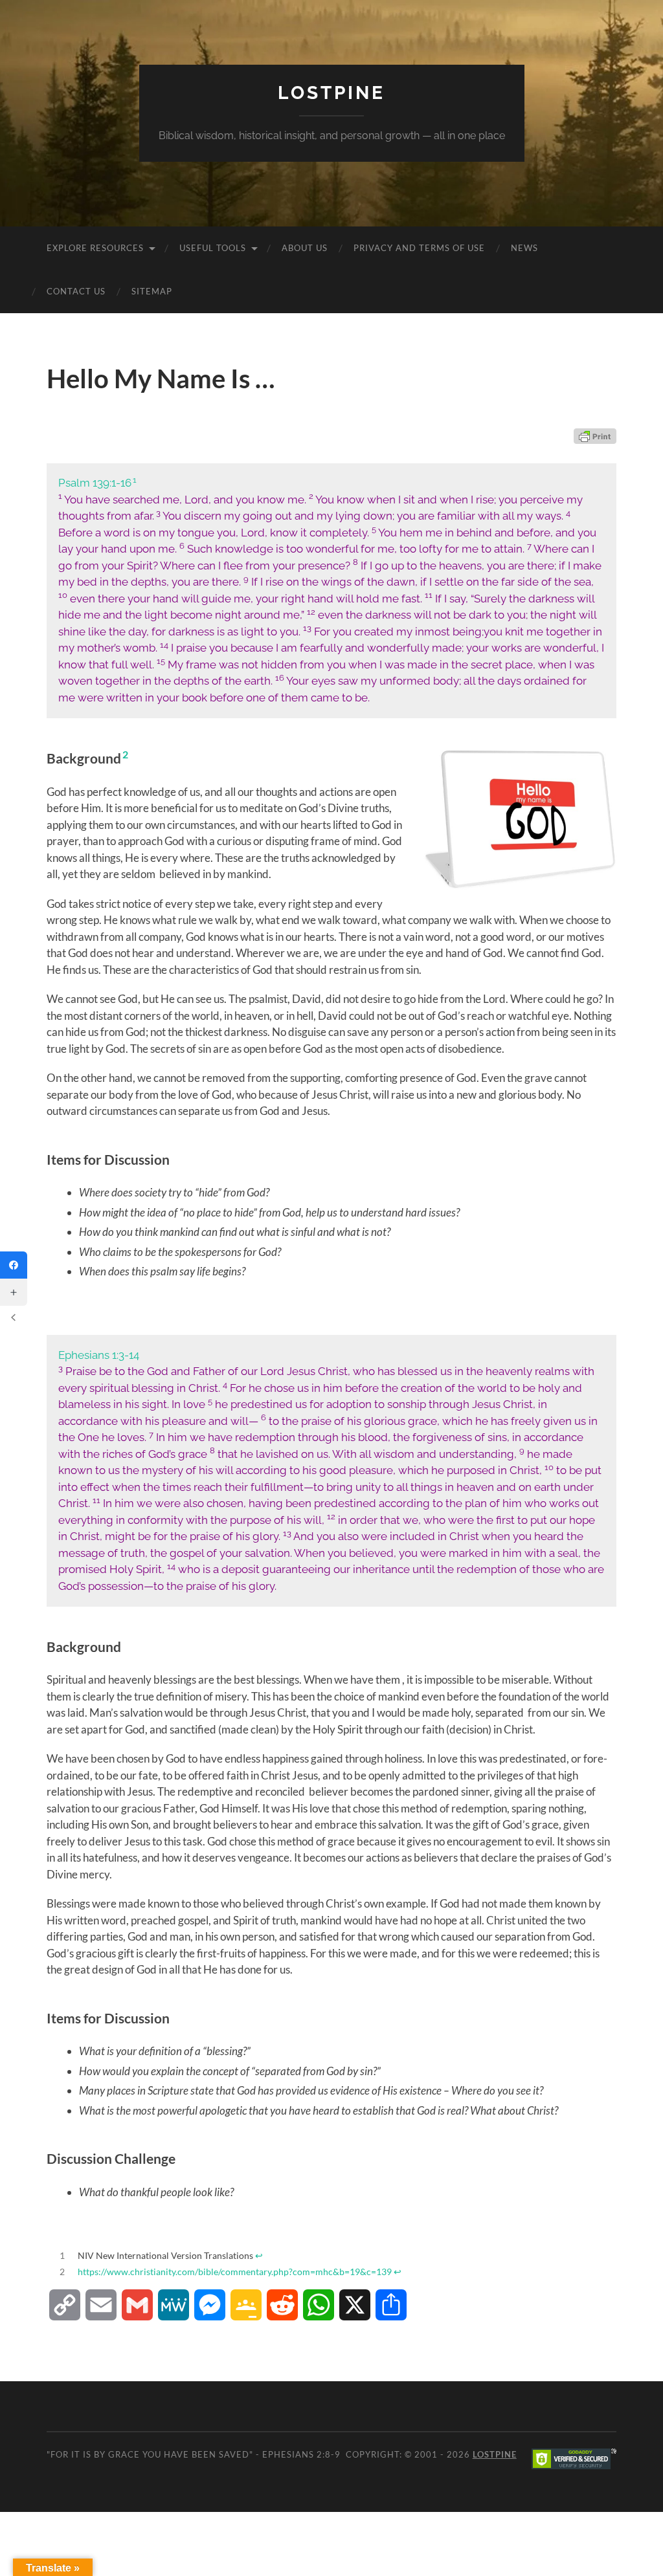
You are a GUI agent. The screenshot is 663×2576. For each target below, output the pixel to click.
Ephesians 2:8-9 (301, 2454)
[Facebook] (14, 1265)
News (524, 248)
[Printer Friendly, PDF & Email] (595, 436)
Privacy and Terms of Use (419, 248)
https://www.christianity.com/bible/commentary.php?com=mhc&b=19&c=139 (235, 2272)
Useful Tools (213, 248)
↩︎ (259, 2256)
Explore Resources (95, 248)
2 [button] (125, 754)
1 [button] (135, 480)
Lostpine (331, 93)
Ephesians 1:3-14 (99, 1355)
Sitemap (152, 291)
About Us (305, 248)
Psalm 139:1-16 (95, 483)
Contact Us (76, 291)
